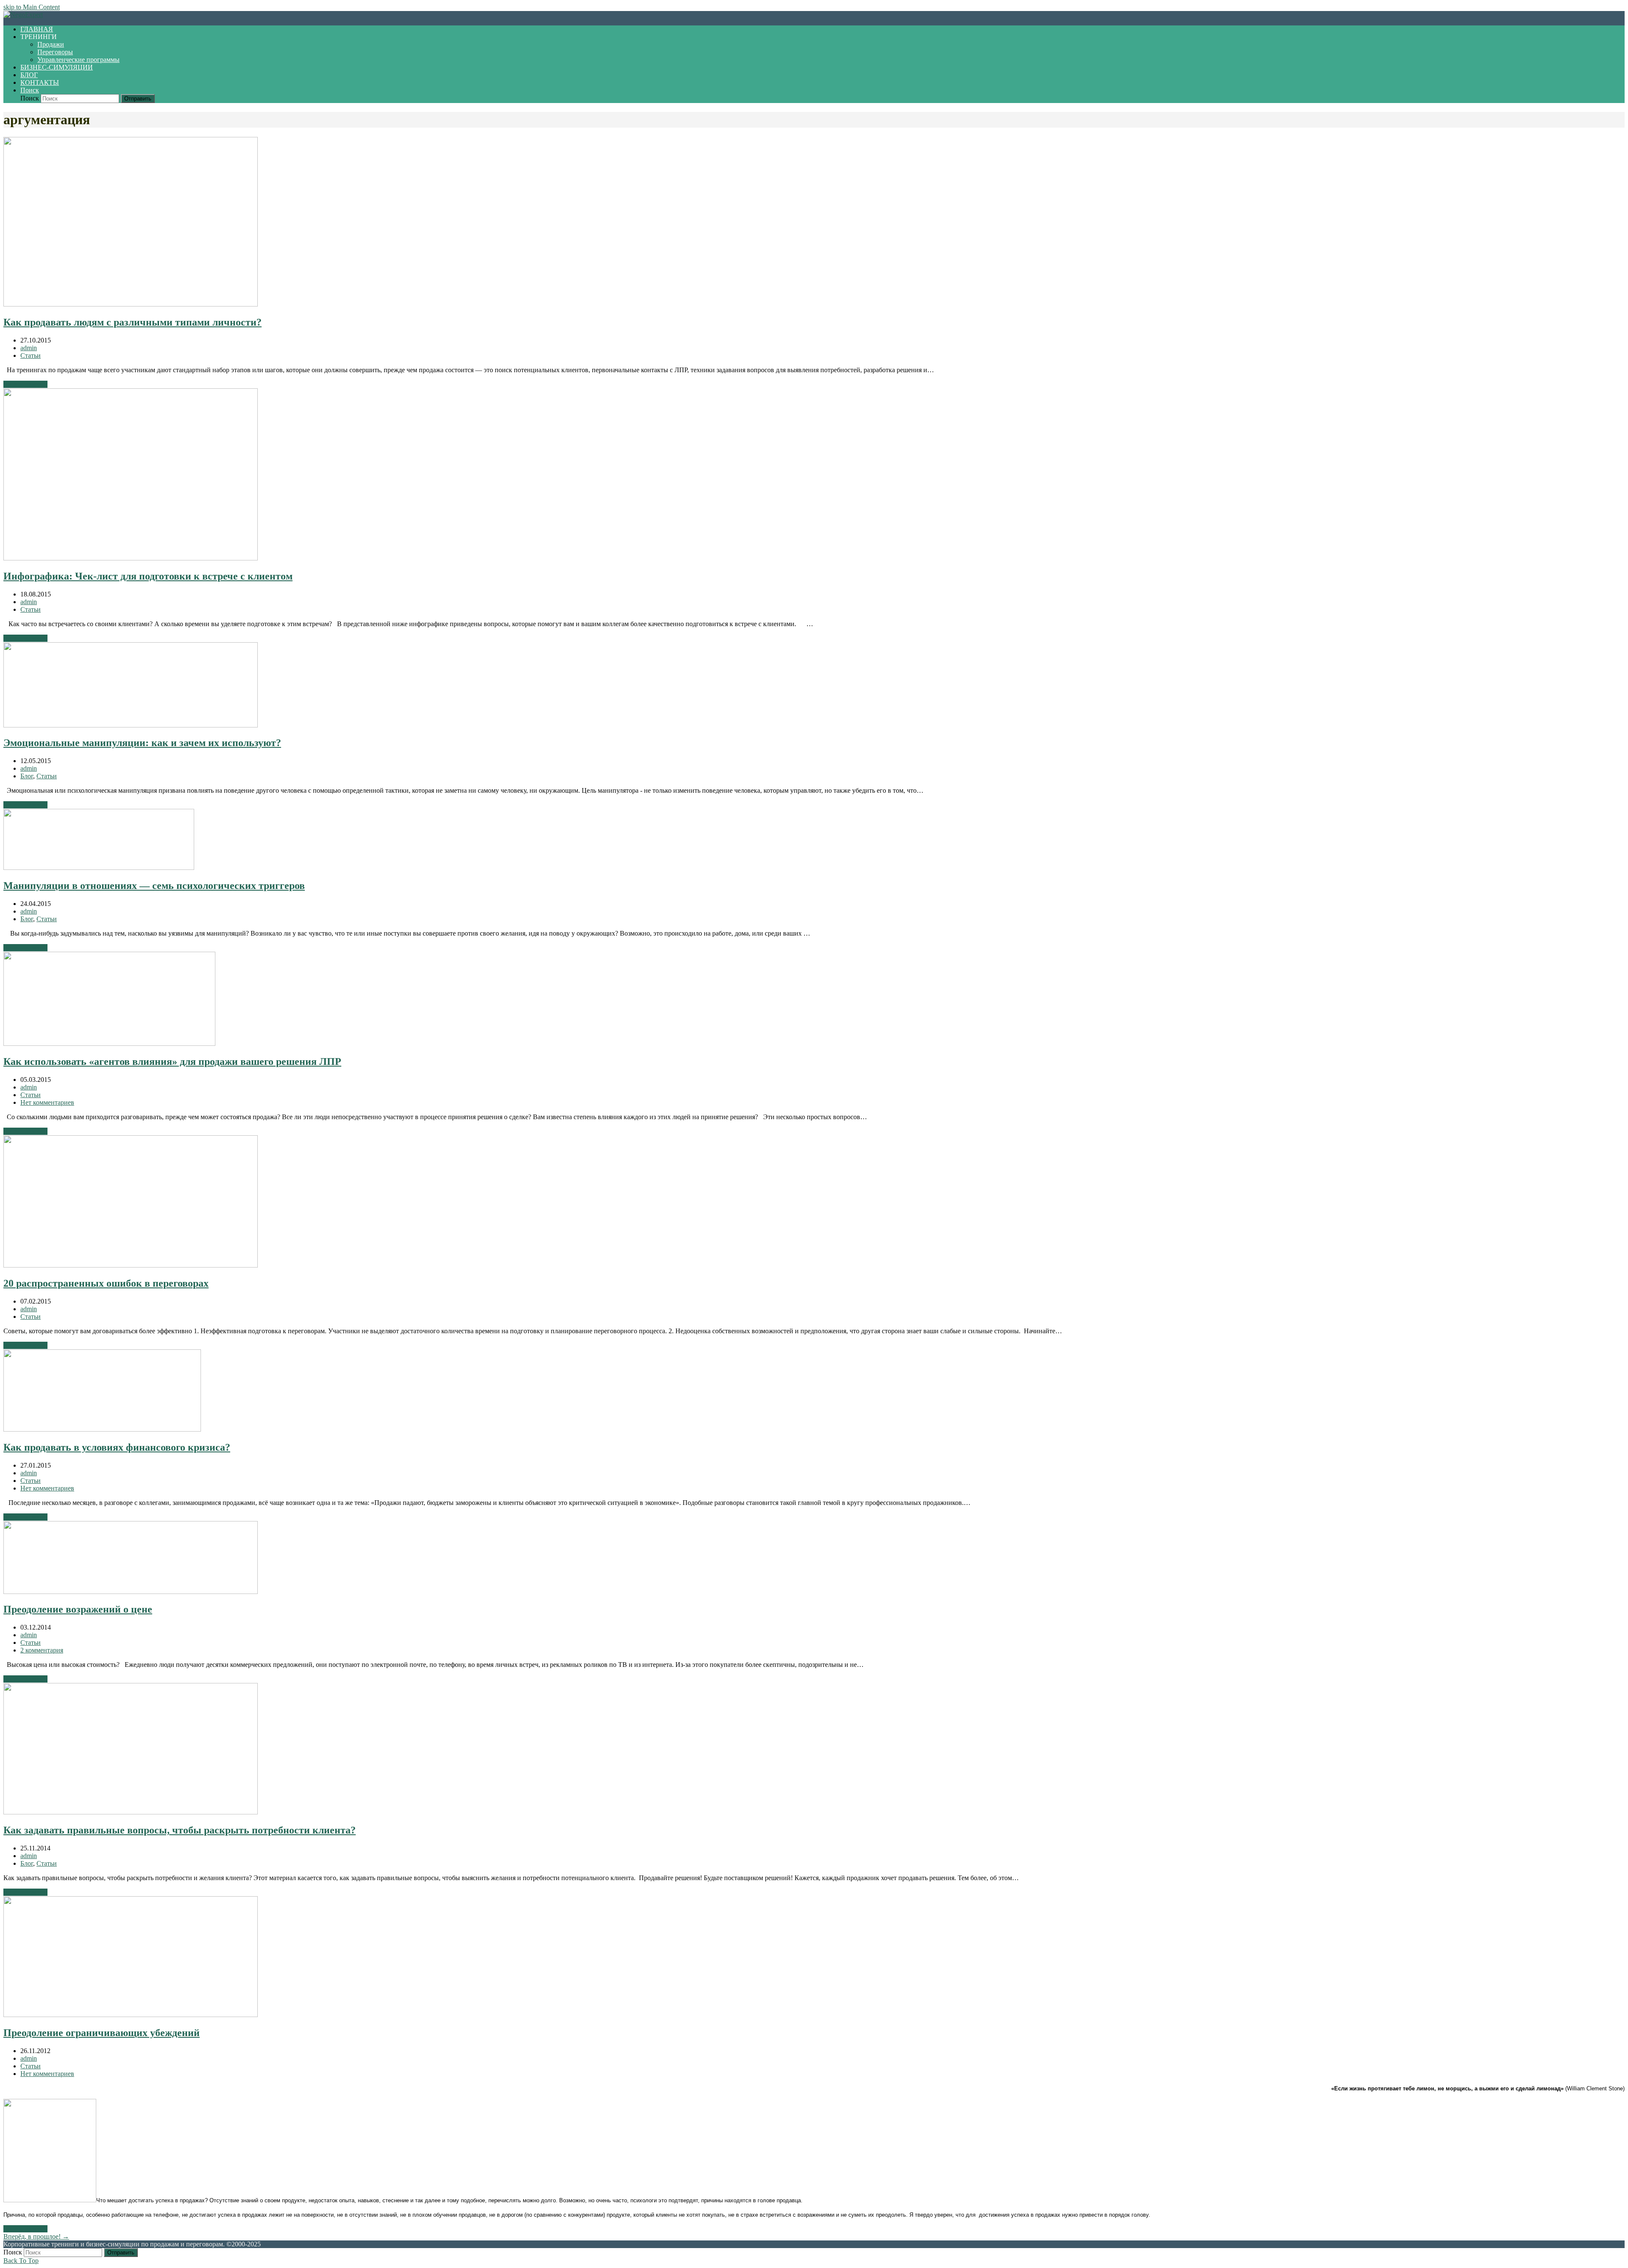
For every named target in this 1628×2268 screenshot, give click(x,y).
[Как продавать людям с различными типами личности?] (131, 304)
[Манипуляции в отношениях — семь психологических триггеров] (99, 868)
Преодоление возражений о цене (78, 1609)
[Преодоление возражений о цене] (131, 1592)
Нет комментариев (47, 1102)
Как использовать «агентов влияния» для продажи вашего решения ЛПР (172, 1062)
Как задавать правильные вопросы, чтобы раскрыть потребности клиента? (180, 1830)
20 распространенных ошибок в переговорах (106, 1283)
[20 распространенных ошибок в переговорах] (131, 1265)
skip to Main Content (32, 7)
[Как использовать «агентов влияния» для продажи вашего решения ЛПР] (109, 1043)
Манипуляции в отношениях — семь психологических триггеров (154, 886)
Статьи (31, 355)
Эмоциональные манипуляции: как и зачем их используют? (142, 743)
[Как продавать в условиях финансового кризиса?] (102, 1429)
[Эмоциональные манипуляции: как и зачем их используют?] (131, 725)
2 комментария (42, 1650)
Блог (27, 776)
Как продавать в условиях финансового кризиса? (117, 1447)
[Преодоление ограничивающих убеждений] (131, 2015)
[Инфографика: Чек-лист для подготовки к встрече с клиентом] (131, 558)
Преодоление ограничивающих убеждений (102, 2033)
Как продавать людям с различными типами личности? (132, 322)
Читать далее (25, 384)
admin (29, 348)
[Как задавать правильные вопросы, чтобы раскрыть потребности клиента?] (131, 1812)
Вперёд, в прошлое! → (36, 2236)
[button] (30, 90)
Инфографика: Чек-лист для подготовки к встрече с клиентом (148, 576)
